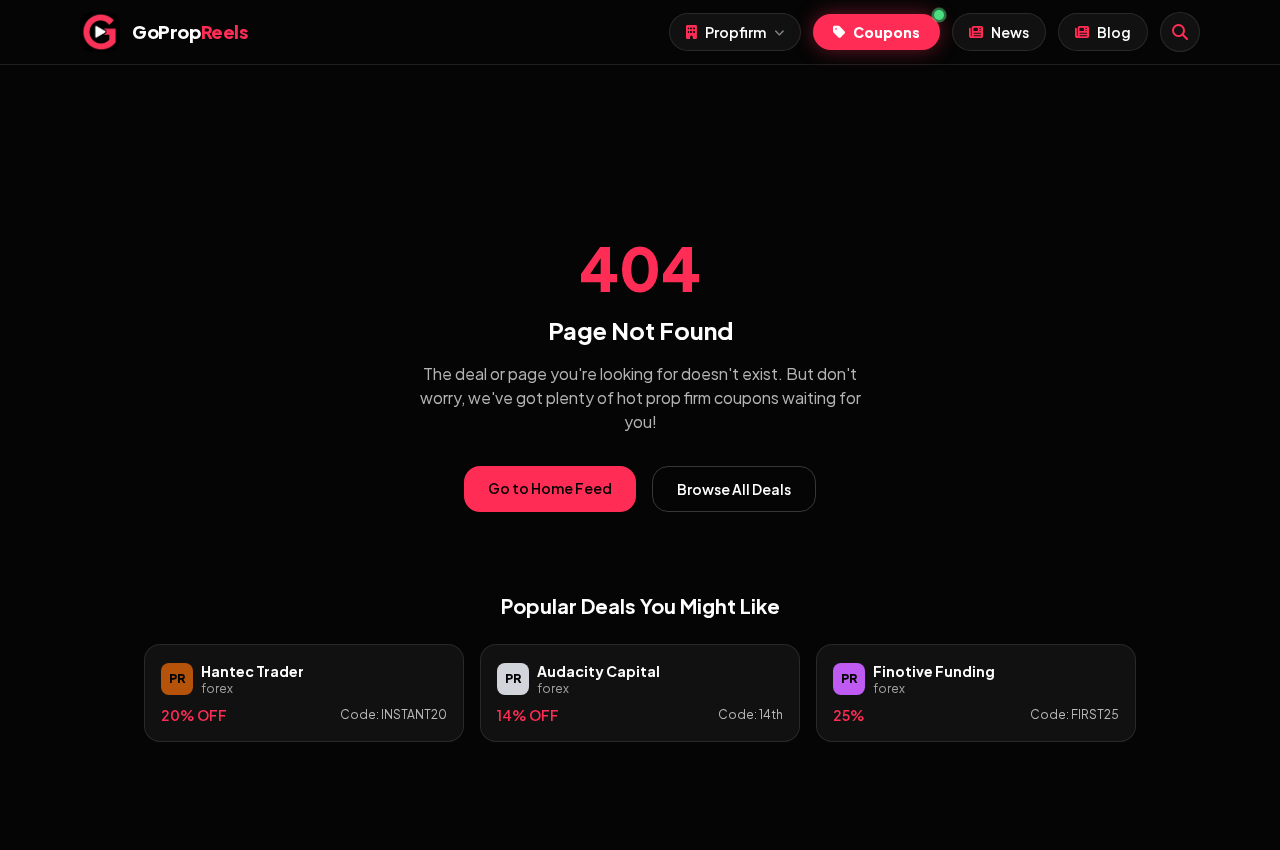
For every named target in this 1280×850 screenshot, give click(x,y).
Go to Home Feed (550, 488)
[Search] (1180, 32)
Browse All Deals (734, 489)
